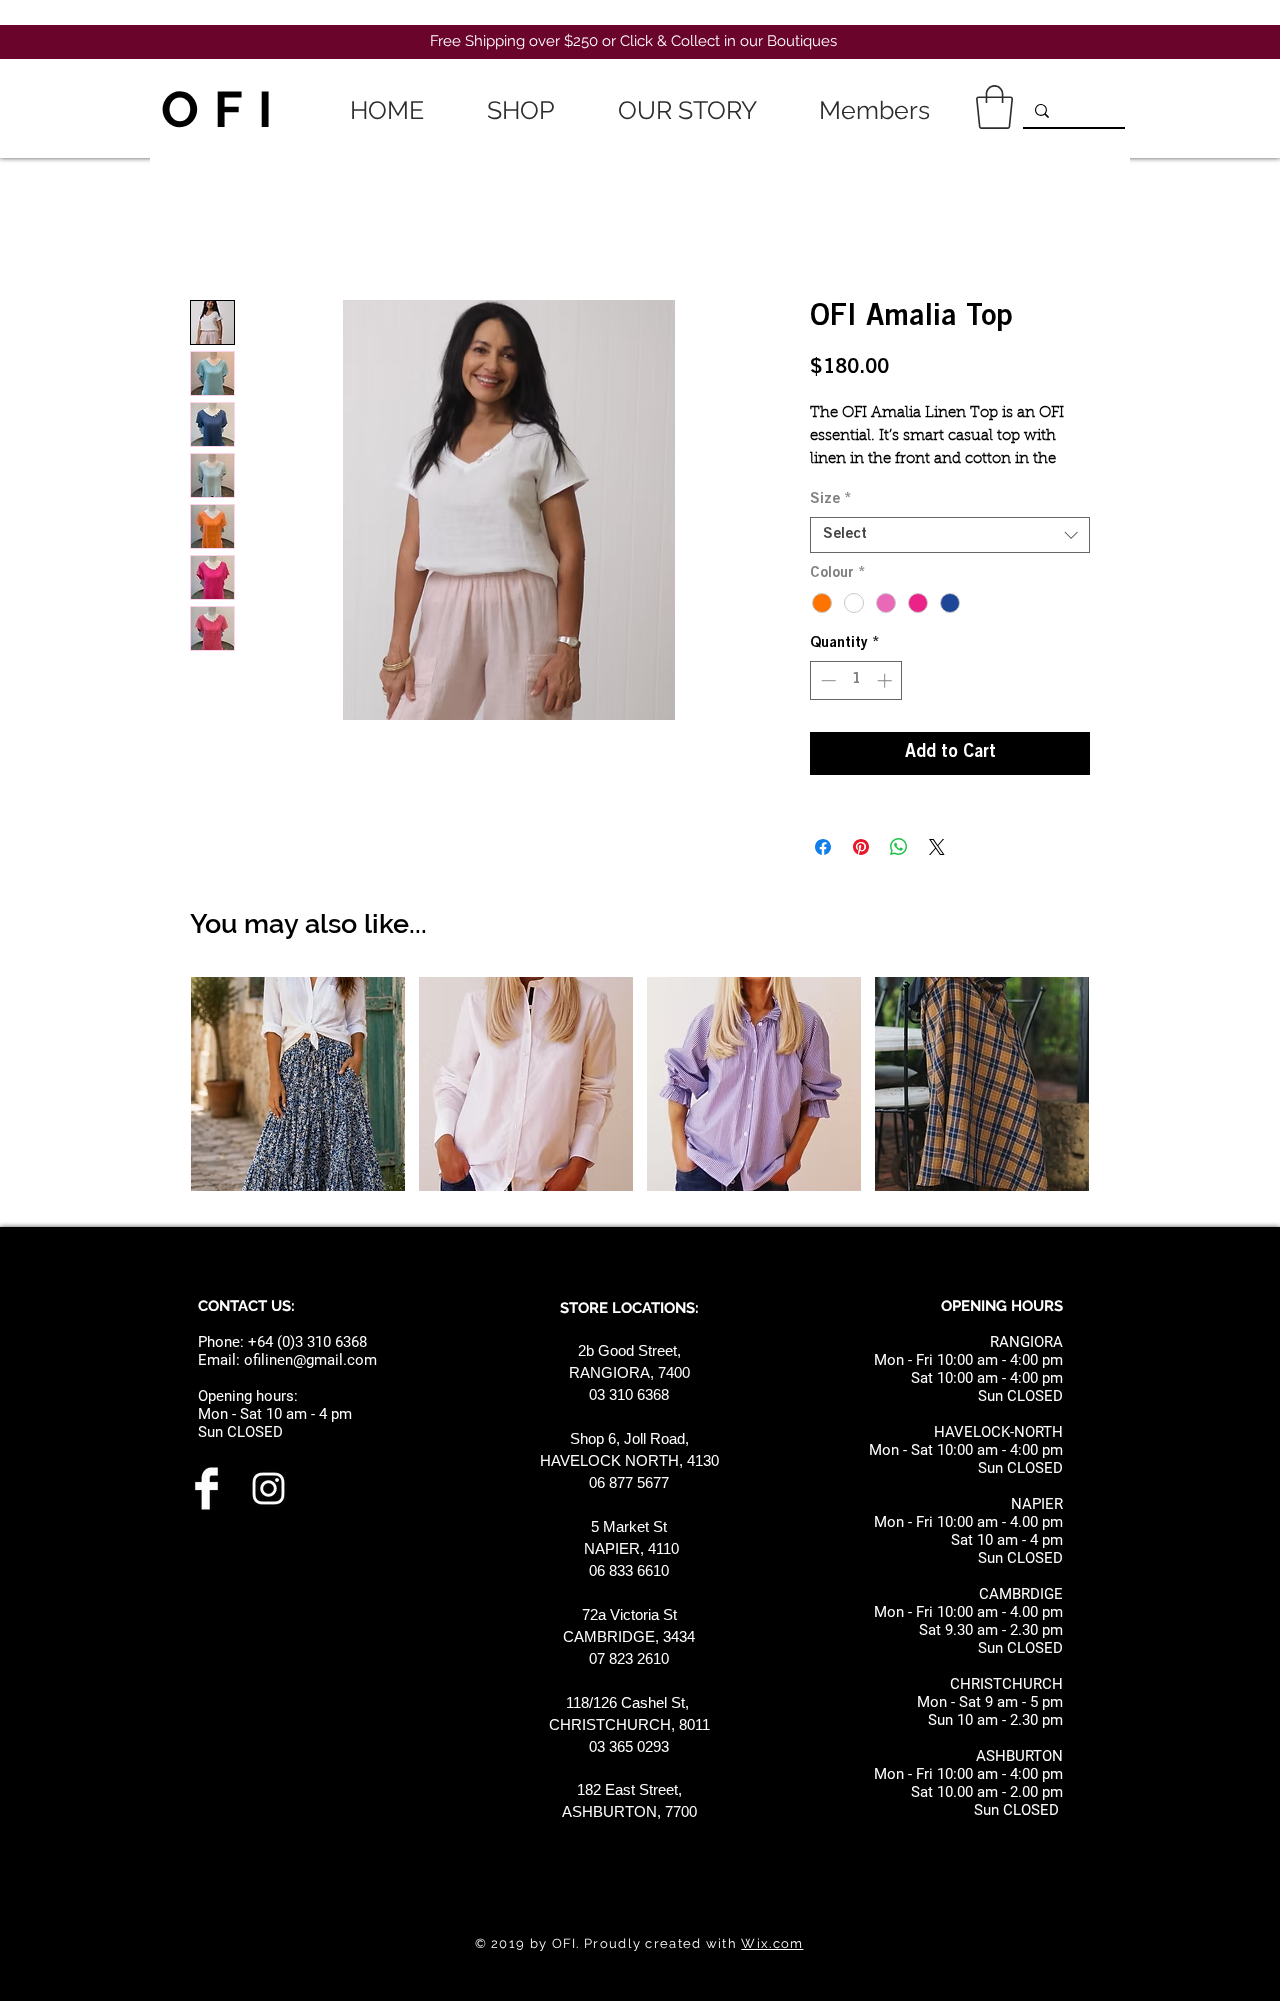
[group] (640, 1087)
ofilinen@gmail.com (310, 1360)
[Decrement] (826, 680)
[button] (994, 107)
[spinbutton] (856, 680)
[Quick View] (298, 1084)
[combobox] (950, 535)
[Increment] (886, 680)
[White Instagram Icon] (268, 1488)
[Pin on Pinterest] (861, 847)
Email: (221, 1360)
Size (831, 499)
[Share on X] (937, 847)
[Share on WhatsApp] (899, 847)
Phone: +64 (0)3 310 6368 (282, 1342)
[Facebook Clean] (206, 1488)
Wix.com (772, 1943)
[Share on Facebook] (823, 847)
